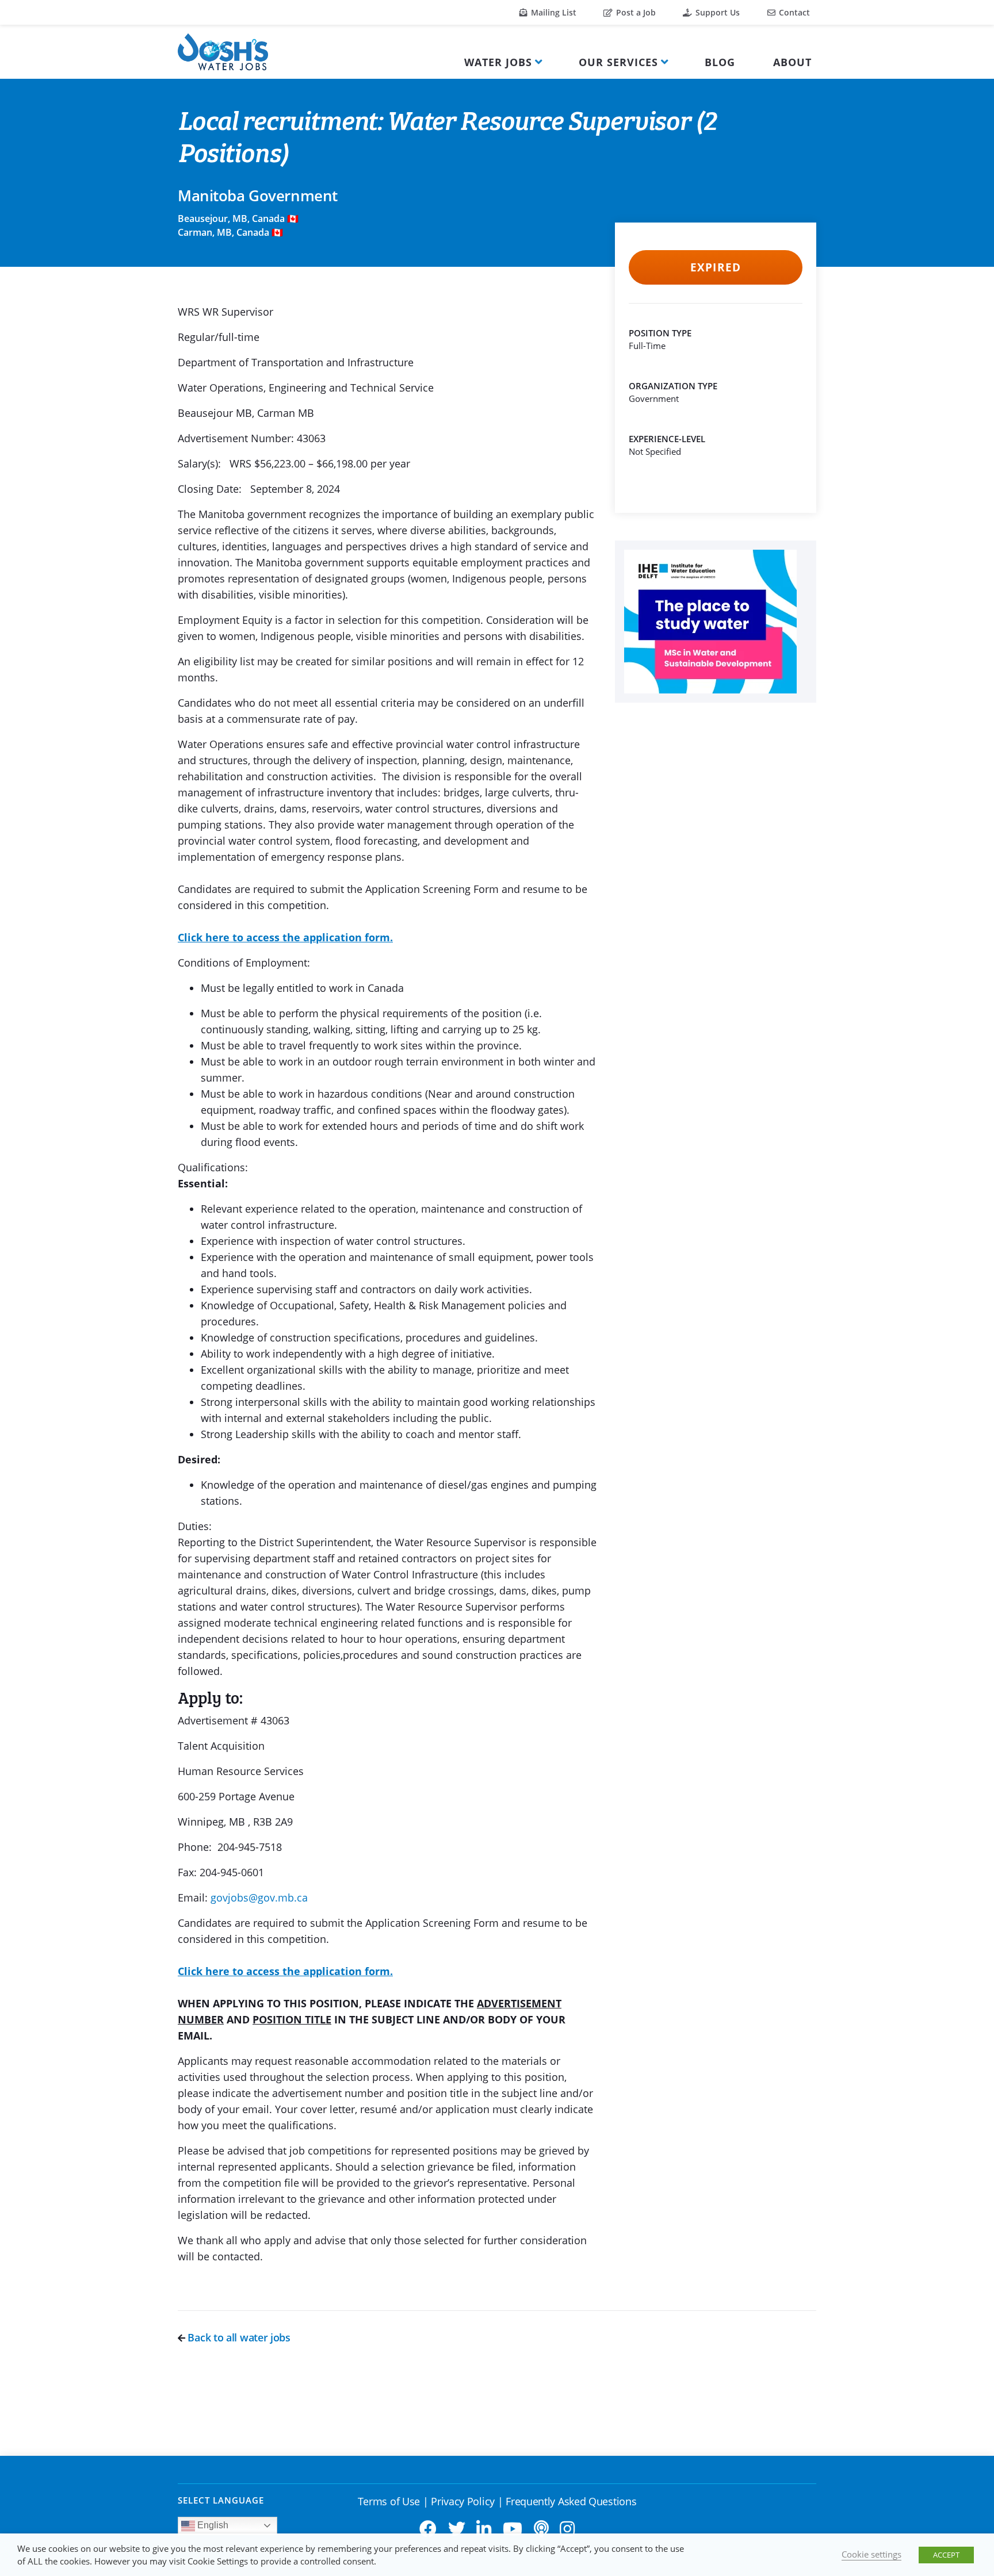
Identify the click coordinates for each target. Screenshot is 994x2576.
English (212, 2525)
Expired (715, 267)
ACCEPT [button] (946, 2555)
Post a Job (635, 12)
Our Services (618, 62)
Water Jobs (498, 62)
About (792, 62)
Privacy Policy (463, 2501)
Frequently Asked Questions (571, 2501)
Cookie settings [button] (871, 2554)
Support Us (716, 12)
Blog (720, 62)
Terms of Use (389, 2501)
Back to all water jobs (238, 2337)
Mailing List (553, 12)
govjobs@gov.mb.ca (259, 1897)
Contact (793, 12)
